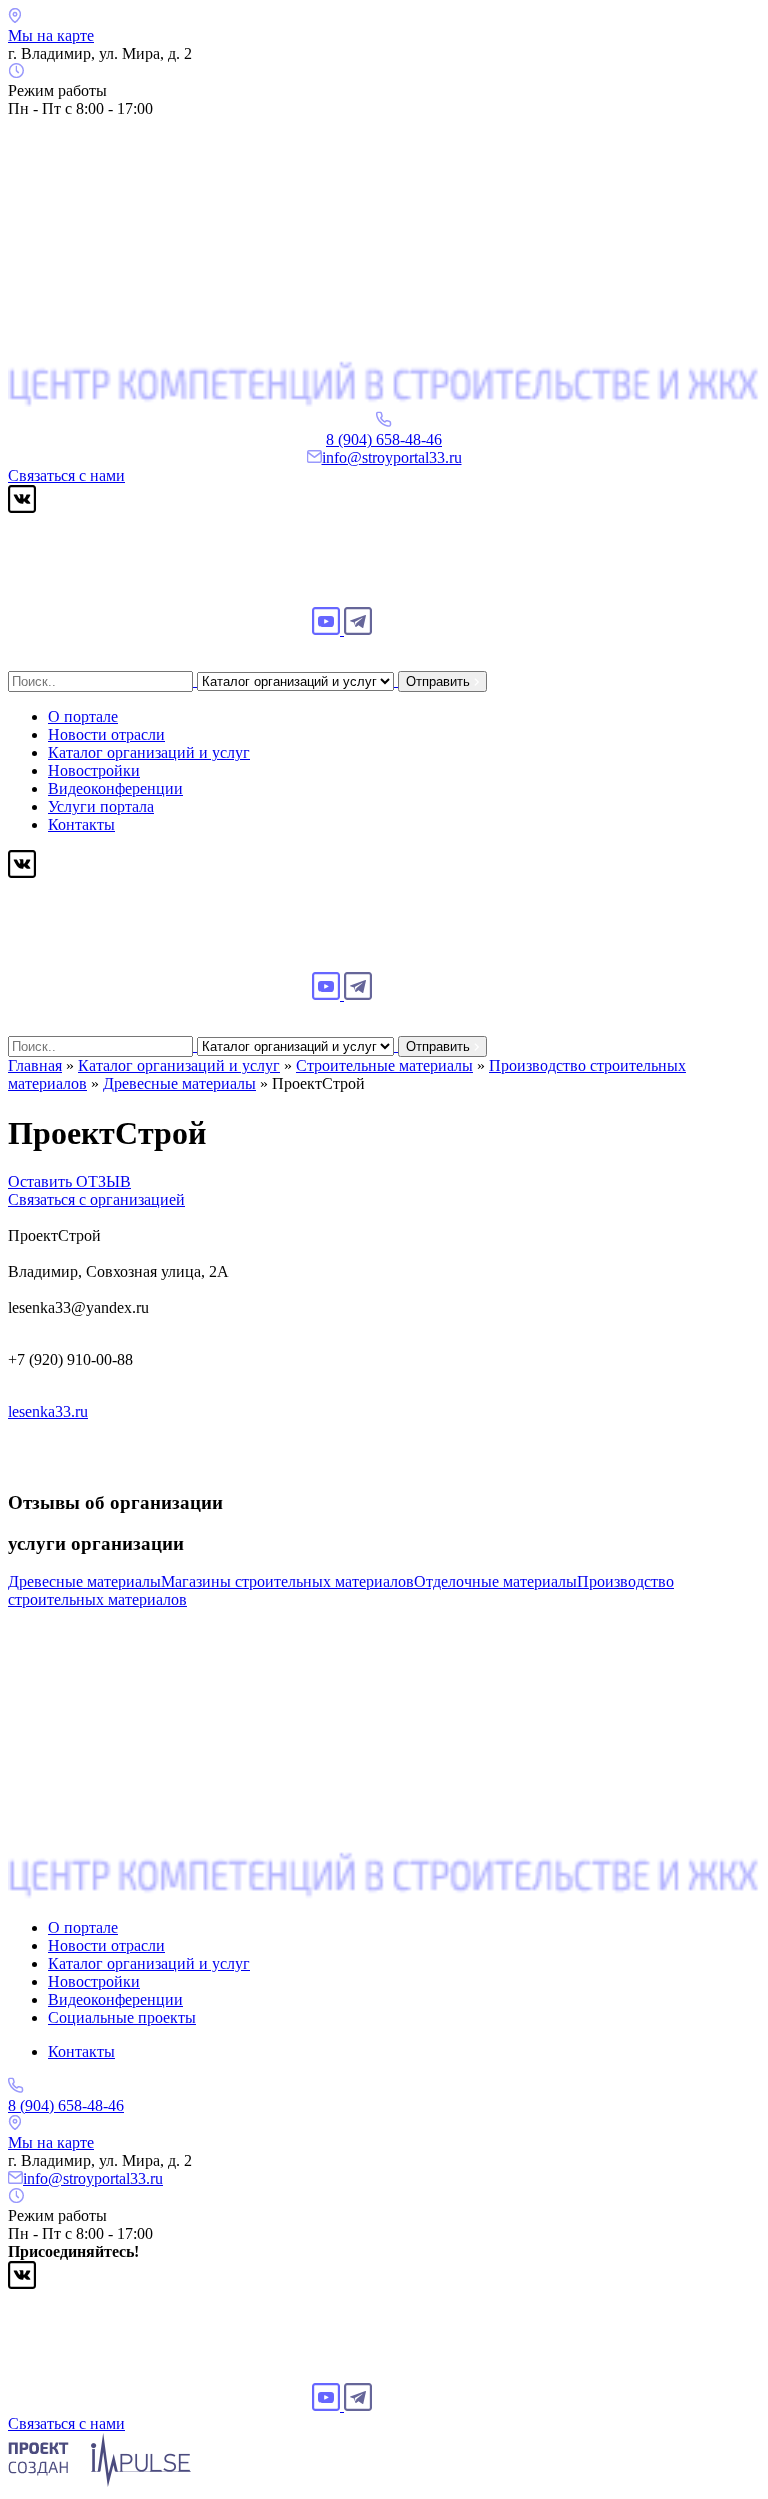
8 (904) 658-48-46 (384, 439)
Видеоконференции (115, 788)
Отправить (440, 681)
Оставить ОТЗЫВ (69, 1181)
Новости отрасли (106, 734)
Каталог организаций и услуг (149, 752)
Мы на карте (51, 35)
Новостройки (94, 770)
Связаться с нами (66, 475)
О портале (83, 716)
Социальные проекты (122, 2017)
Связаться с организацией (96, 1199)
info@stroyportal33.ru (392, 457)
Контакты (81, 824)
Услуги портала (101, 806)
